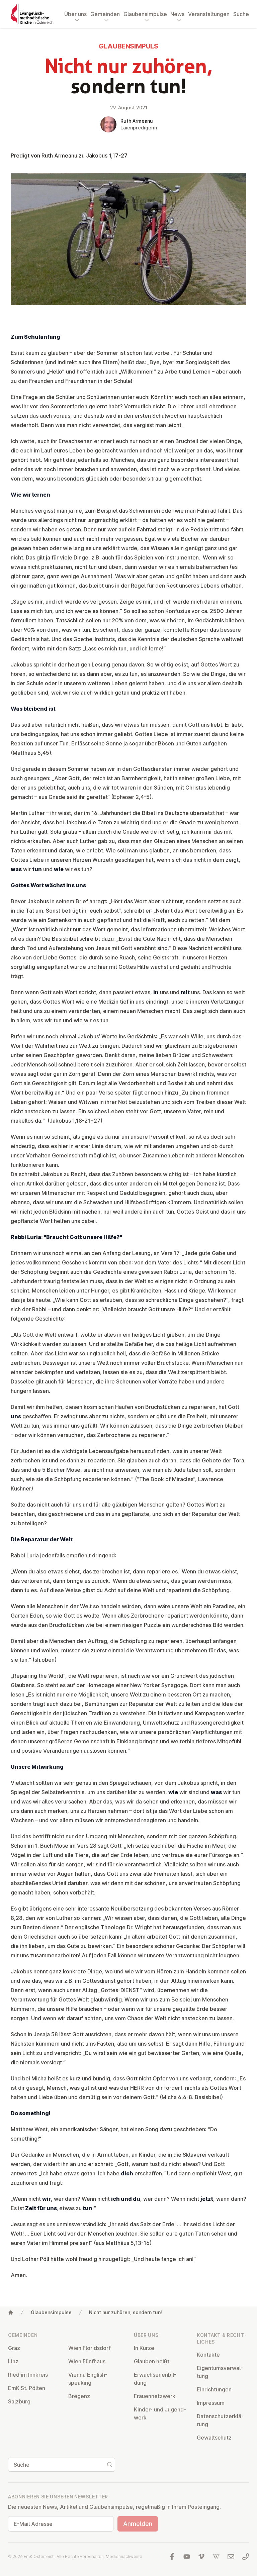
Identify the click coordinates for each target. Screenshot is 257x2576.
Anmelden (138, 2524)
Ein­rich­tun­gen (214, 2389)
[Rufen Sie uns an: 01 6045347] (246, 2557)
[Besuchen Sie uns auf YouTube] (187, 2557)
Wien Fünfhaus (87, 2361)
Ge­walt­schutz (214, 2438)
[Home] (11, 2312)
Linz (13, 2361)
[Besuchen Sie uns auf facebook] (172, 2557)
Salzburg (19, 2401)
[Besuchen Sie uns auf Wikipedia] (216, 2557)
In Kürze (144, 2348)
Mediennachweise (124, 2556)
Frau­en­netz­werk (155, 2396)
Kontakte (208, 2355)
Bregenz (79, 2396)
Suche (241, 14)
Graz (14, 2348)
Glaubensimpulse (51, 2312)
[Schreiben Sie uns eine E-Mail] (231, 2557)
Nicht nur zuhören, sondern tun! (125, 2312)
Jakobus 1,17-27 (107, 156)
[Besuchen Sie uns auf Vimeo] (201, 2557)
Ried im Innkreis (28, 2375)
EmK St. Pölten (27, 2388)
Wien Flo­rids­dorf (90, 2348)
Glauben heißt (152, 2361)
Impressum (211, 2403)
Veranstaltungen (209, 14)
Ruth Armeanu (137, 121)
